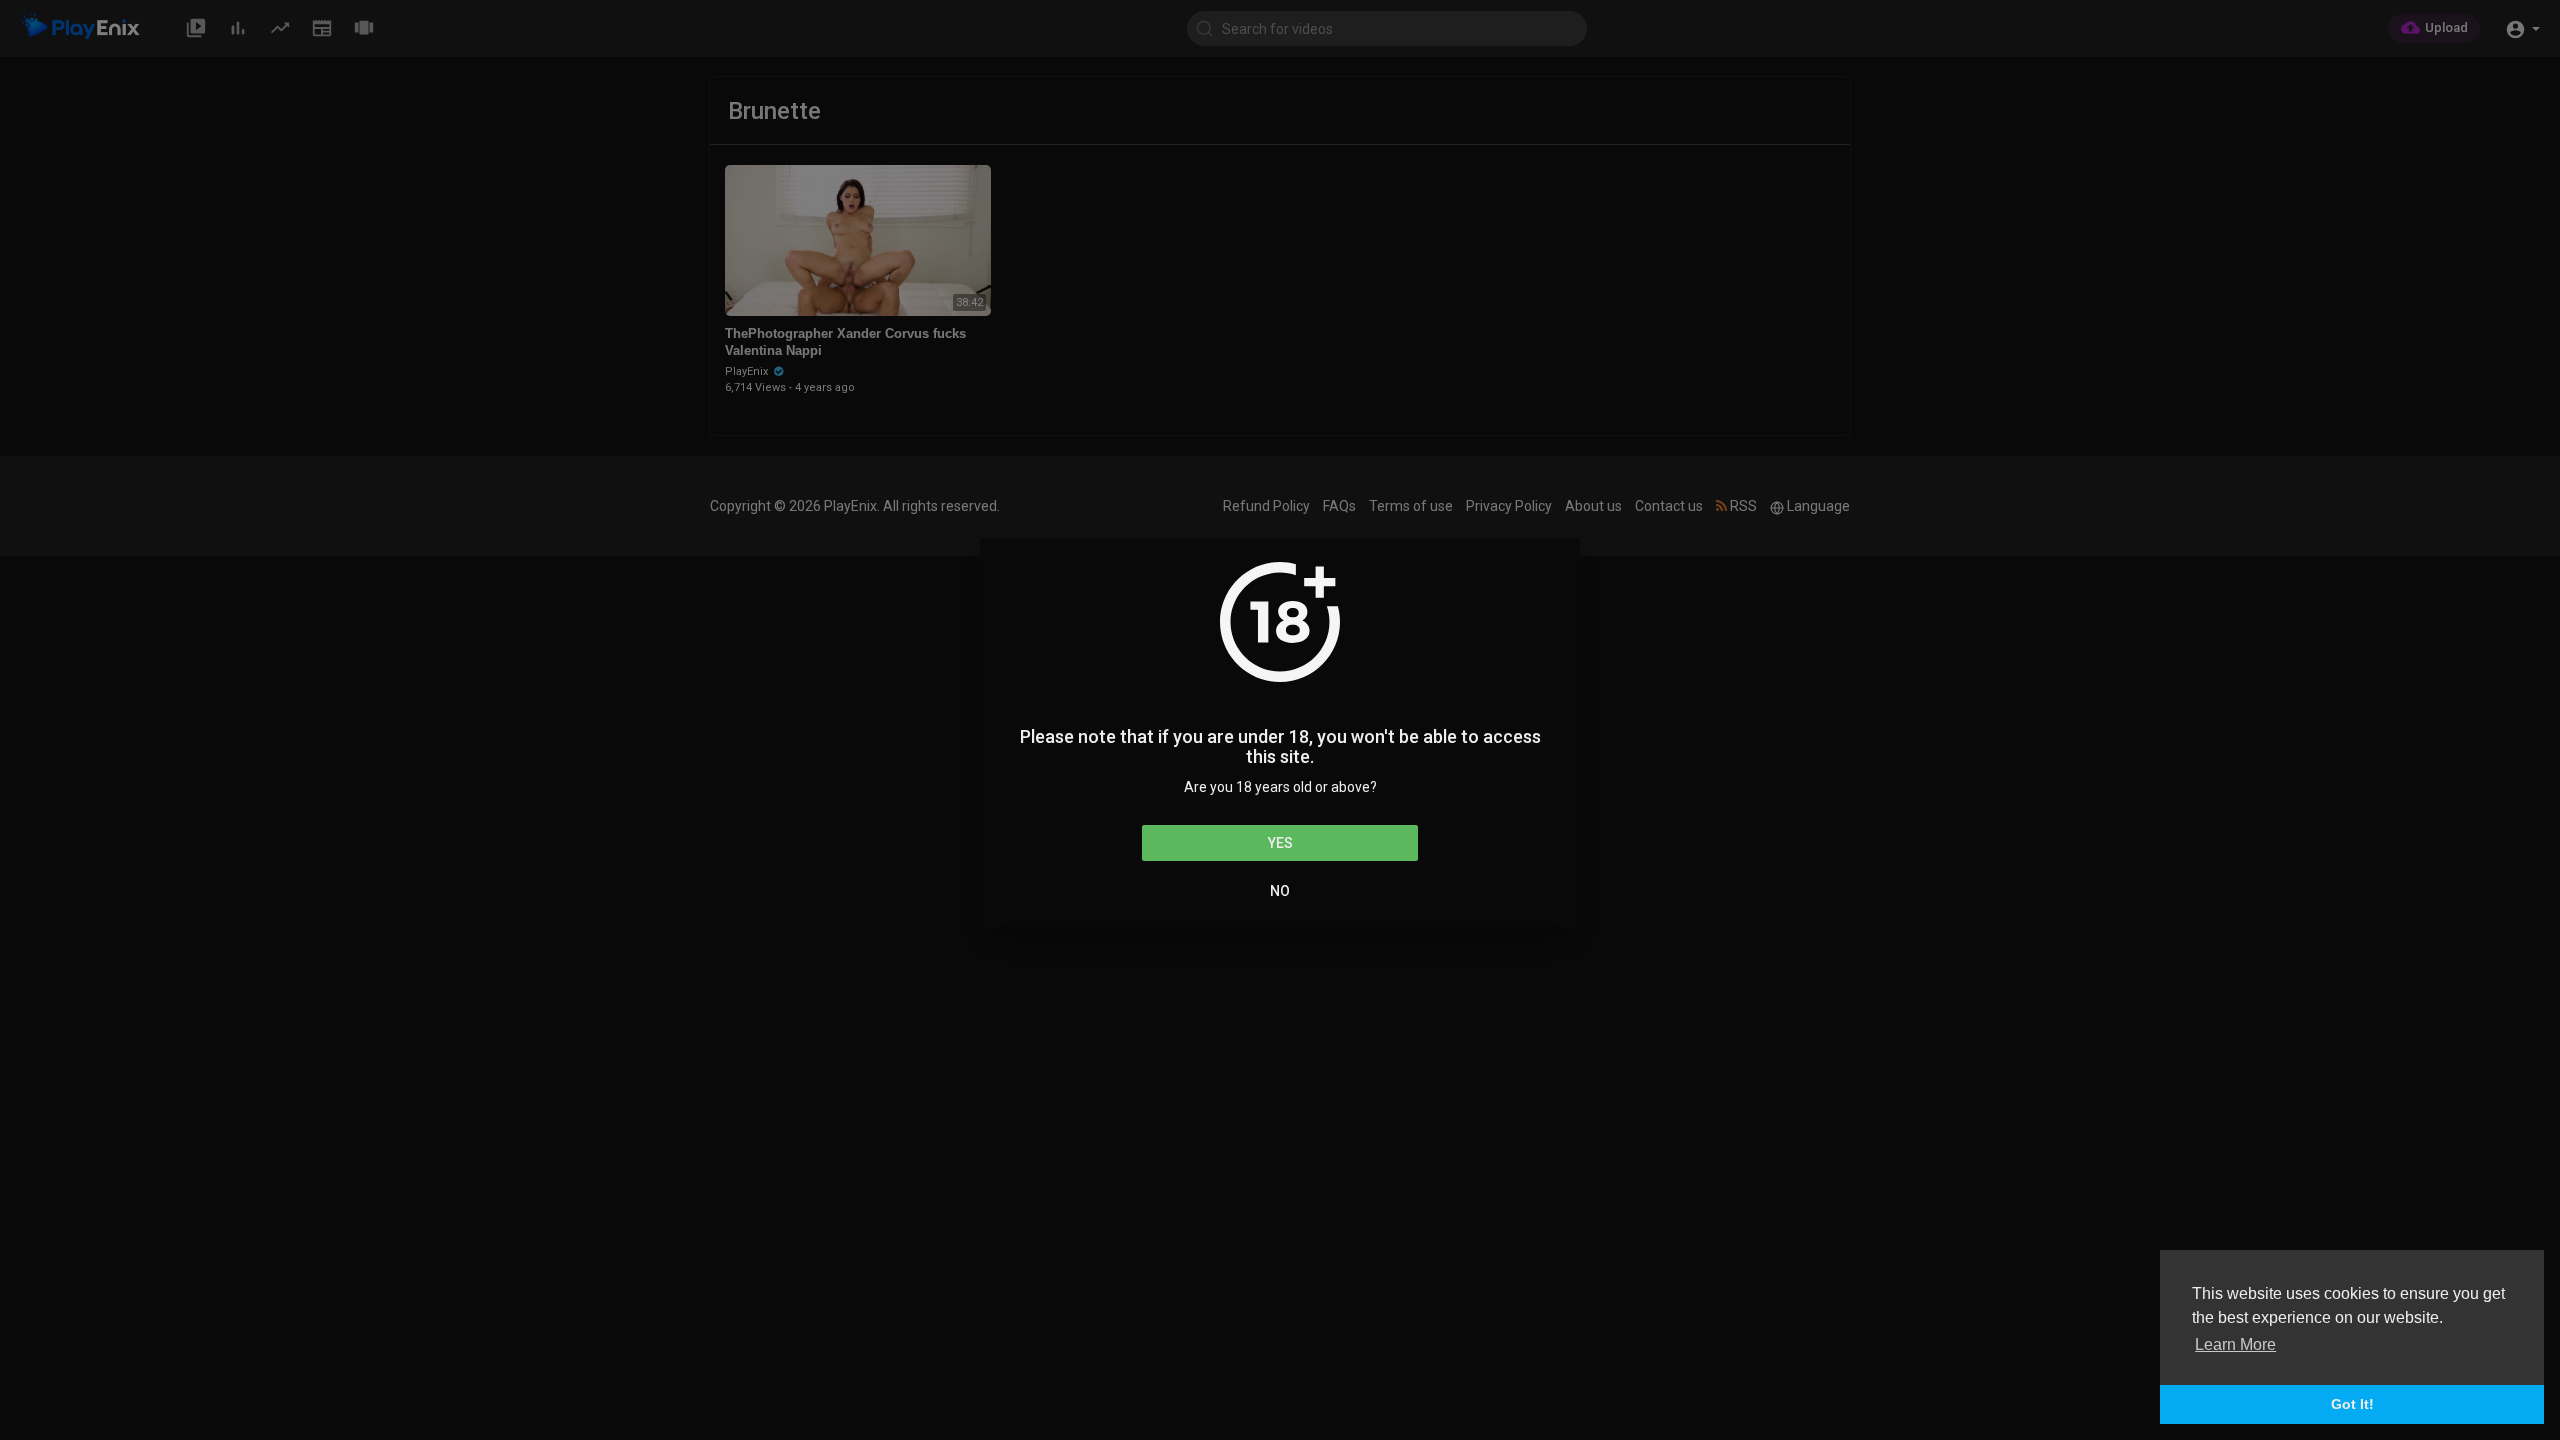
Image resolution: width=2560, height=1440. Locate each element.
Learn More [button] (2235, 1344)
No (1280, 891)
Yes (1280, 843)
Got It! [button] (2352, 1404)
